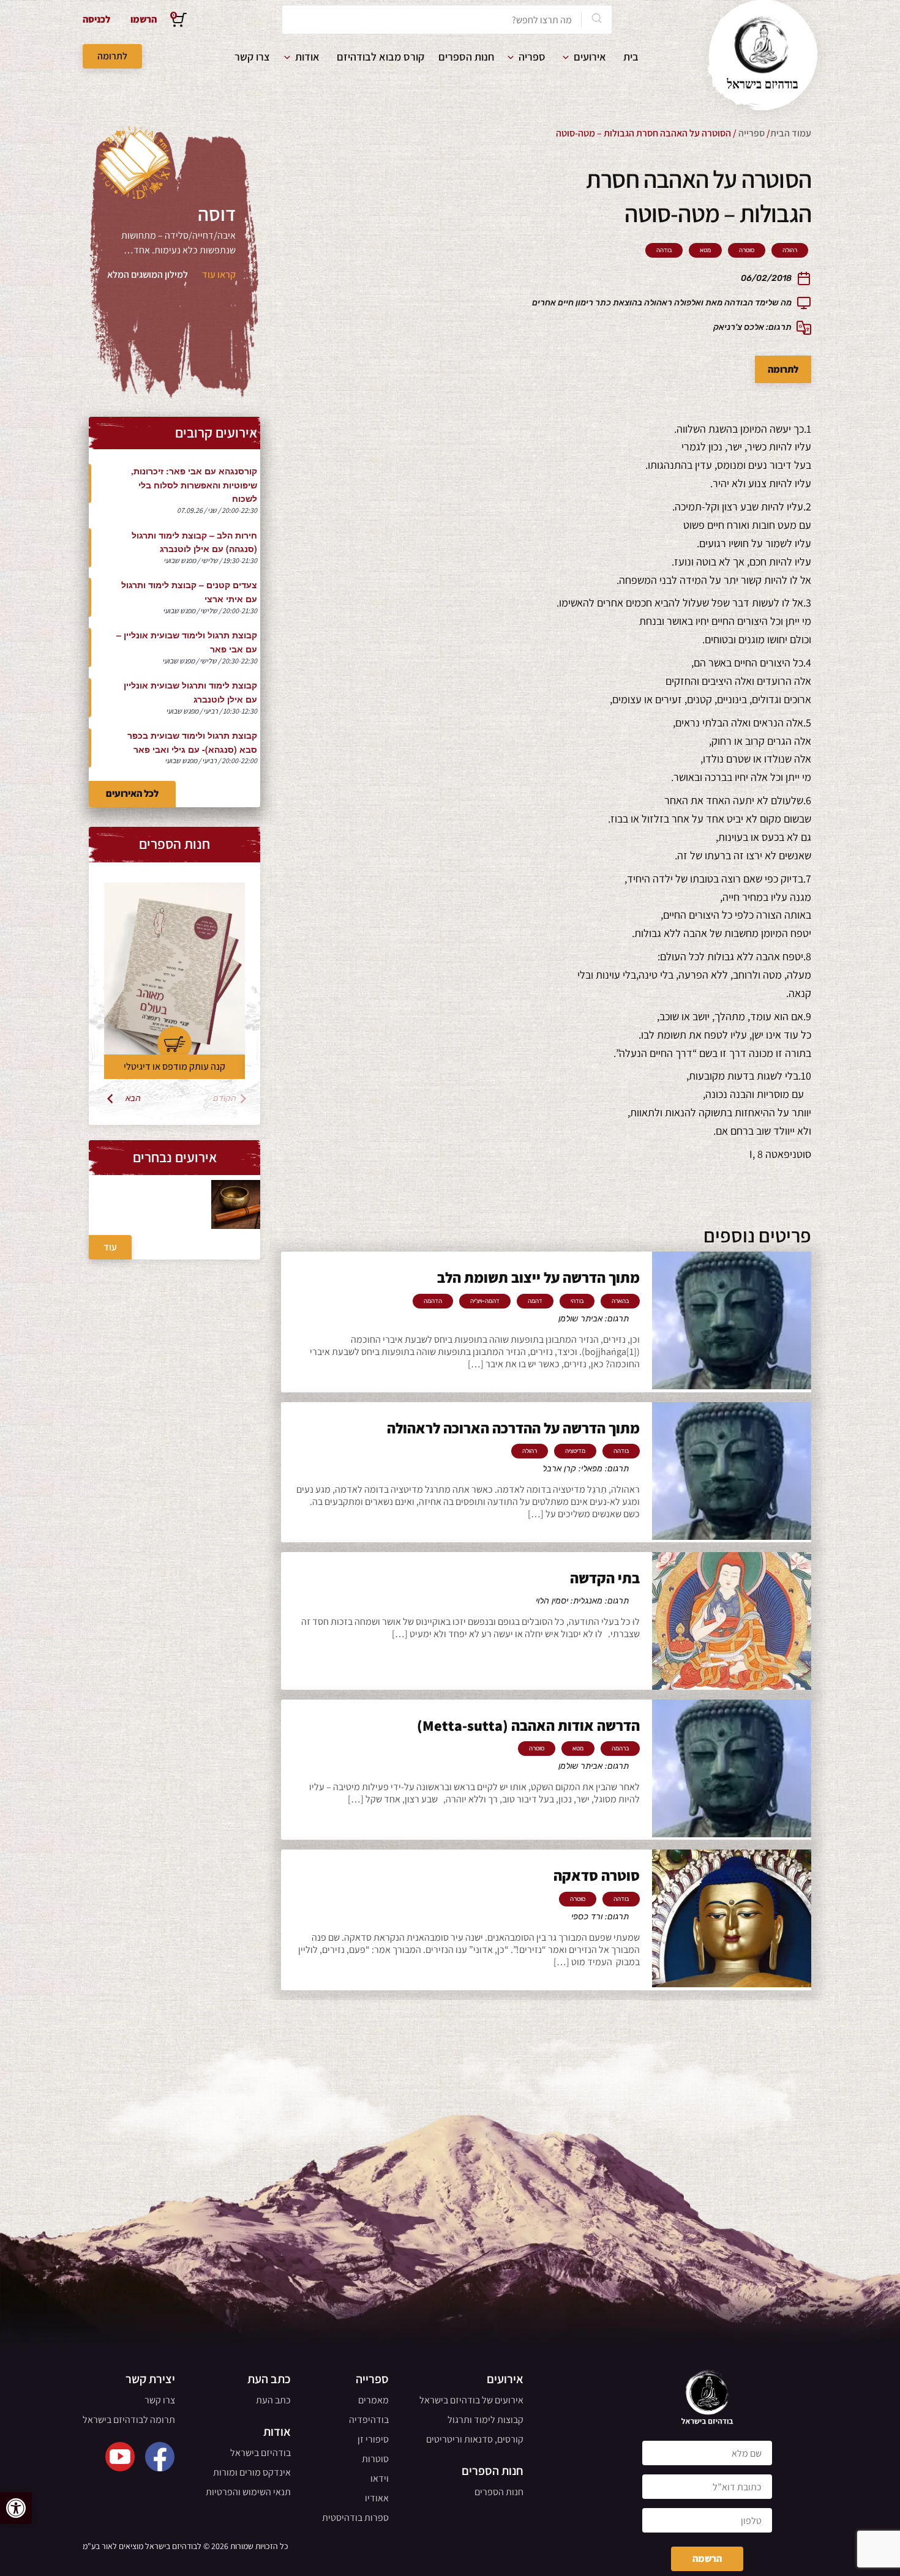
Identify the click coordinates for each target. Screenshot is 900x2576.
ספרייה (752, 133)
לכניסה (96, 19)
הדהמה (433, 1301)
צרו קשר (252, 57)
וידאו (380, 2478)
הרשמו (144, 19)
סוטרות (375, 2459)
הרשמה (707, 2559)
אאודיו (377, 2498)
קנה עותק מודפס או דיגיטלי (174, 1066)
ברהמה (620, 1749)
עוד (110, 1247)
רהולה (790, 250)
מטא (705, 250)
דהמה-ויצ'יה (485, 1301)
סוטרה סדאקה (597, 1875)
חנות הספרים (466, 57)
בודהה (664, 250)
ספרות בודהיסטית (355, 2518)
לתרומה (112, 56)
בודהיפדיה (369, 2420)
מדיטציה (575, 1451)
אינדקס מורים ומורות (252, 2472)
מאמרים (373, 2400)
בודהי (577, 1301)
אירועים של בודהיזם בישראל (471, 2400)
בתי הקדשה (605, 1578)
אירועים (590, 57)
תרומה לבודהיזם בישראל (129, 2420)
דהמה (535, 1301)
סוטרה (747, 250)
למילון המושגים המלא (148, 274)
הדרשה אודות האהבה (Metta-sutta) (528, 1725)
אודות (307, 57)
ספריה (532, 57)
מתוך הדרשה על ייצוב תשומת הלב (538, 1277)
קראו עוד (219, 274)
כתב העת (273, 2400)
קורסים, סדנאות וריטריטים (475, 2439)
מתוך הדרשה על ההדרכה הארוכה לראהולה (513, 1428)
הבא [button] (133, 1099)
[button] (16, 2508)
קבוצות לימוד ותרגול (486, 2420)
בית (631, 57)
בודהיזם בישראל (261, 2453)
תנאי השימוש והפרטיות (248, 2492)
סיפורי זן (373, 2439)
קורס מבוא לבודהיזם (381, 57)
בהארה (620, 1301)
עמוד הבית (791, 133)
